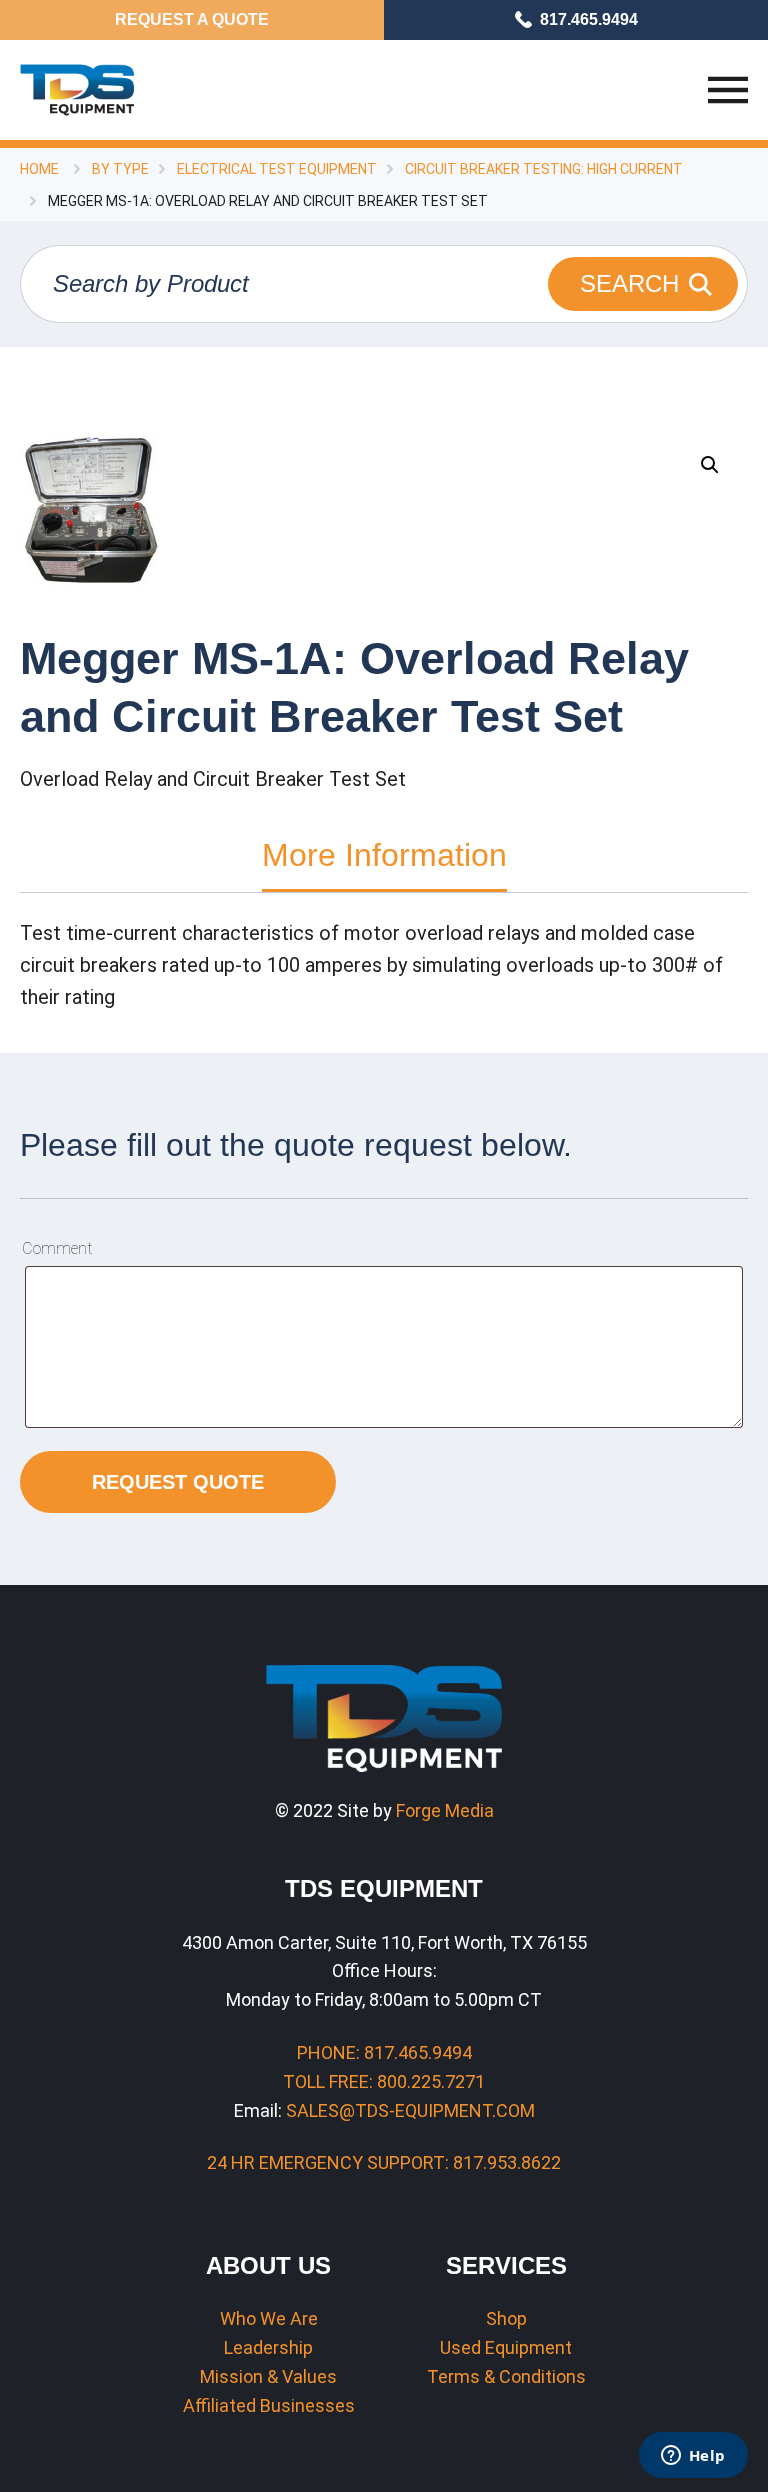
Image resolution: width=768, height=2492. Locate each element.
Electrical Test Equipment (277, 169)
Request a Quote (192, 19)
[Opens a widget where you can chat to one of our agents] (693, 2457)
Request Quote (178, 1482)
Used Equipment (506, 2347)
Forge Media (445, 1810)
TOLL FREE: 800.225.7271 (384, 2081)
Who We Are (269, 2318)
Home (39, 169)
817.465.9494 (589, 19)
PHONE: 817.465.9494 (384, 2052)
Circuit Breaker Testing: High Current (544, 169)
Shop (506, 2318)
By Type (120, 169)
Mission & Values (268, 2376)
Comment (57, 1248)
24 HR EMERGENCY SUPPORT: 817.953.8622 (384, 2162)
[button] (710, 465)
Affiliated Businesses (269, 2405)
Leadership (268, 2347)
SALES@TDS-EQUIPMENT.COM (410, 2110)
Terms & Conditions (506, 2376)
